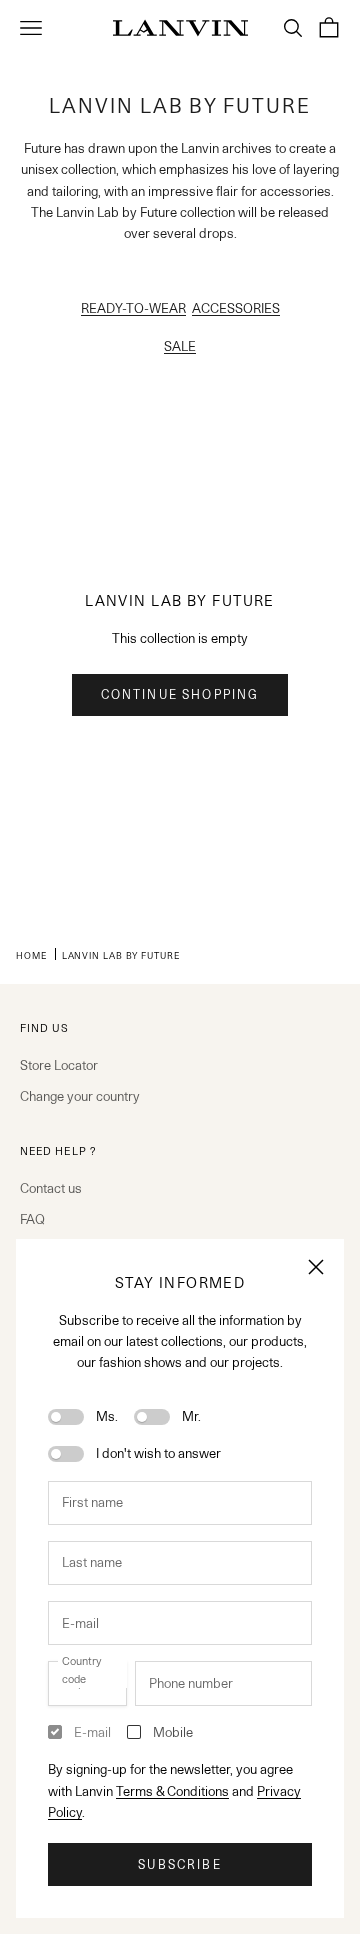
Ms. (107, 1416)
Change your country (80, 1096)
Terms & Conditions (172, 1791)
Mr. (191, 1416)
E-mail (92, 1732)
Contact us (51, 1188)
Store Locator (59, 1065)
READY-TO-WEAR (133, 308)
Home (31, 955)
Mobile (173, 1732)
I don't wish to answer (158, 1453)
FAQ (32, 1219)
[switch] (66, 1417)
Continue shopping (180, 694)
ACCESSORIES (236, 308)
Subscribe (179, 1864)
